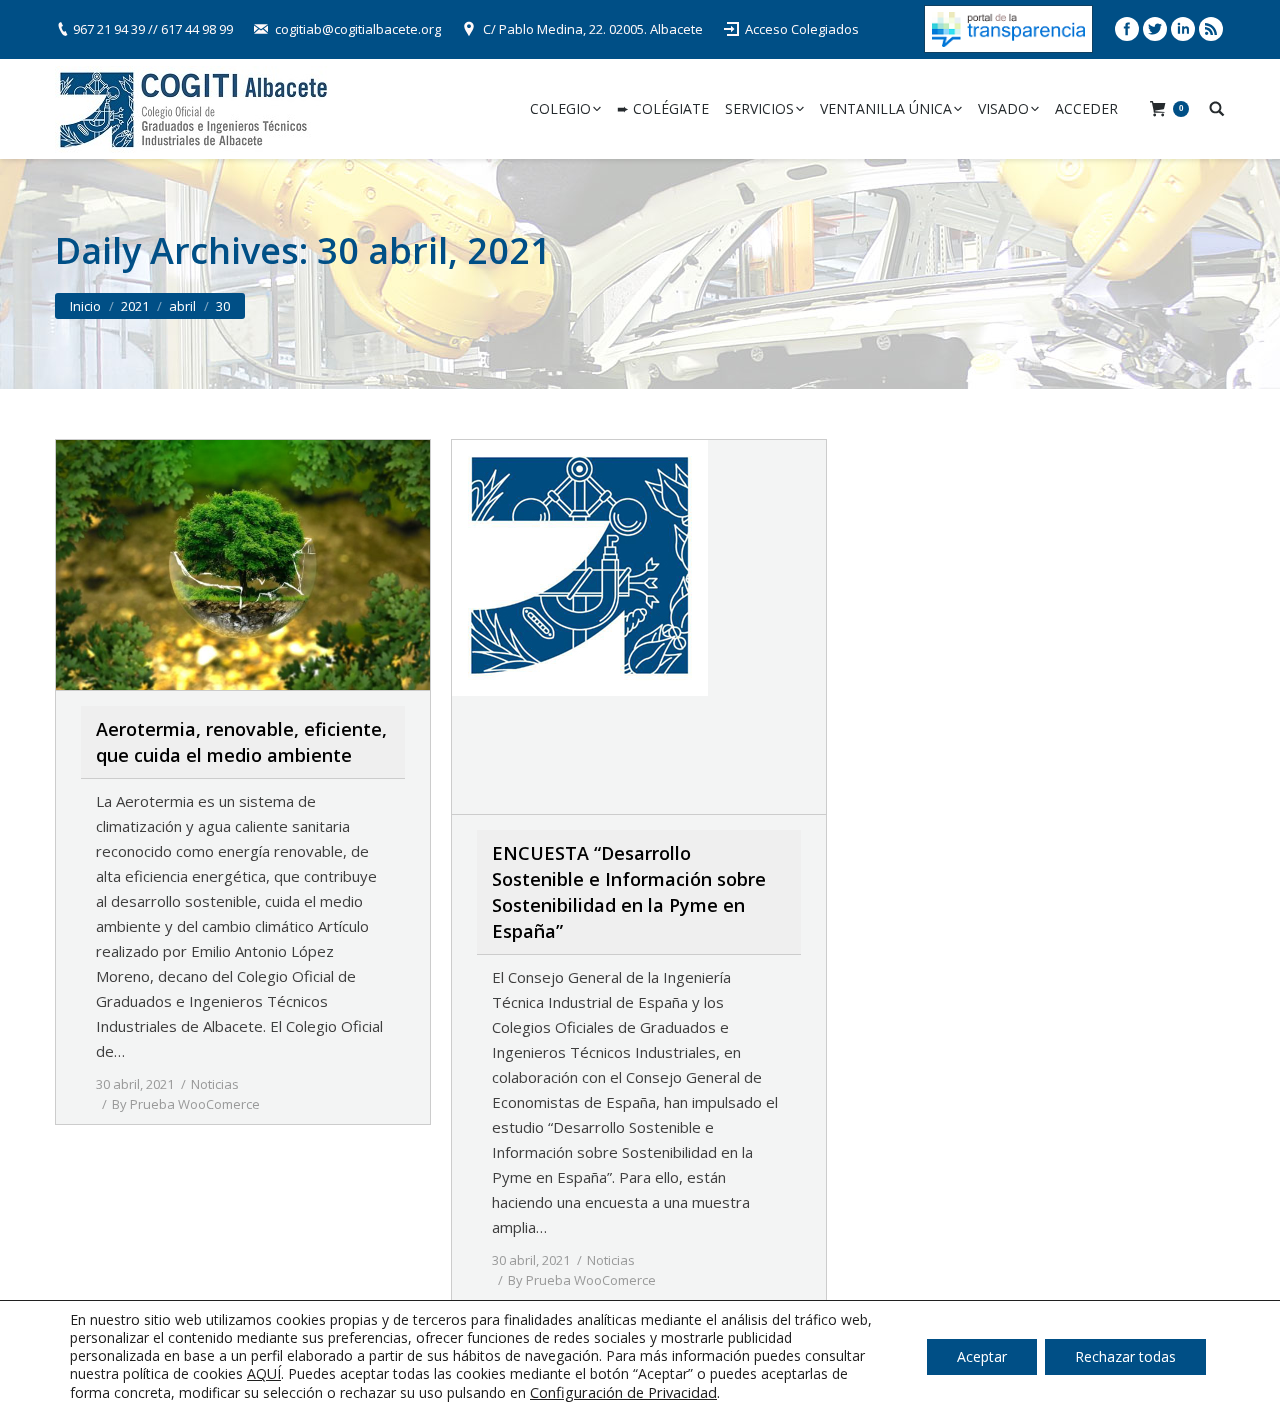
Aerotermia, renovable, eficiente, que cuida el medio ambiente (241, 742)
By (186, 1104)
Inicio (85, 306)
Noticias (215, 1084)
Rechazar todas (1125, 1356)
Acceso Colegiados (802, 29)
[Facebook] (1127, 29)
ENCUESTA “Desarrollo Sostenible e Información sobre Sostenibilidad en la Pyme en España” (629, 892)
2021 (135, 306)
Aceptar (982, 1356)
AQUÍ (264, 1373)
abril (182, 306)
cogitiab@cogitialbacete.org (358, 29)
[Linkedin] (1183, 29)
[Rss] (1211, 29)
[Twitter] (1155, 29)
